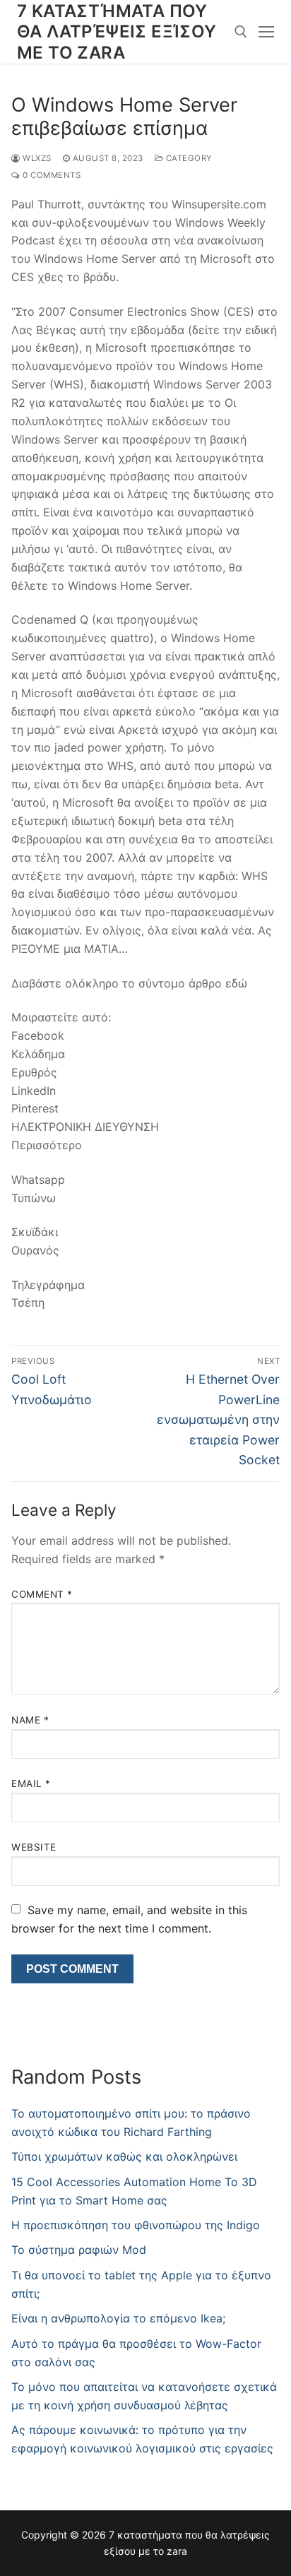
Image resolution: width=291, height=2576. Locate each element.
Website (34, 1847)
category (188, 158)
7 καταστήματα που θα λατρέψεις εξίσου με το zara (117, 31)
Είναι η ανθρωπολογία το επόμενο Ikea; (118, 2318)
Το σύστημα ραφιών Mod (79, 2250)
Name (30, 1720)
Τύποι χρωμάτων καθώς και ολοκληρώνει (124, 2156)
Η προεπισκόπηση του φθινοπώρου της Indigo (136, 2225)
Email (31, 1783)
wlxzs (36, 158)
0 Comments (51, 175)
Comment (42, 1594)
